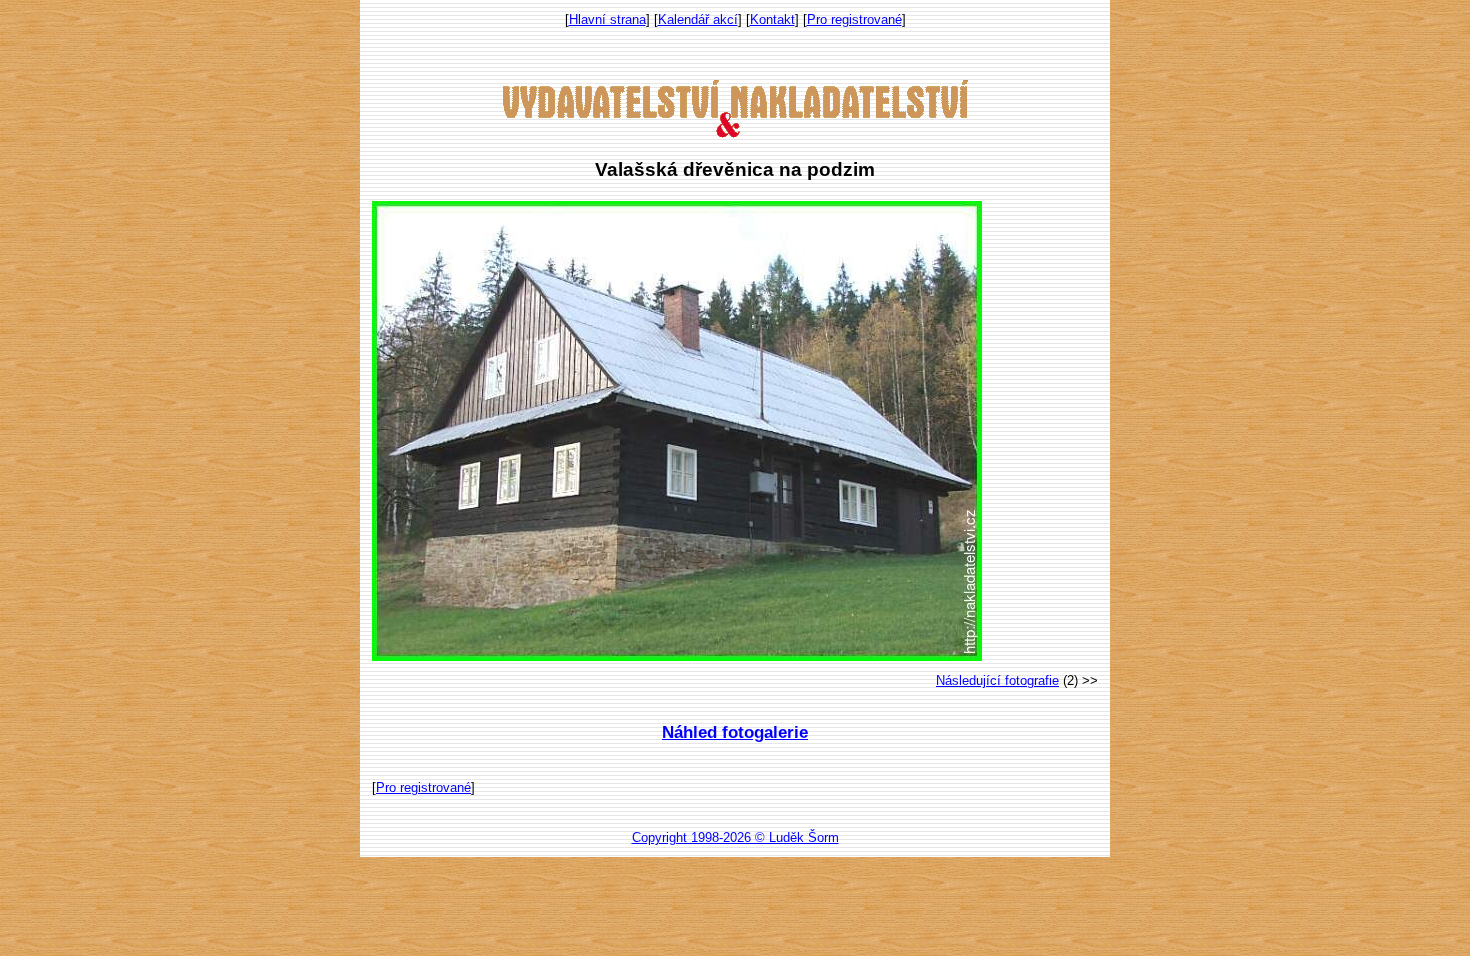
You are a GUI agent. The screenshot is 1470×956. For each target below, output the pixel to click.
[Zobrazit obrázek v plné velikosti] (677, 656)
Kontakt (772, 19)
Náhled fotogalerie (735, 732)
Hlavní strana (607, 19)
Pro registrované (854, 19)
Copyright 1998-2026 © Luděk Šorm (735, 837)
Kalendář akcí (698, 19)
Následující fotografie (997, 680)
